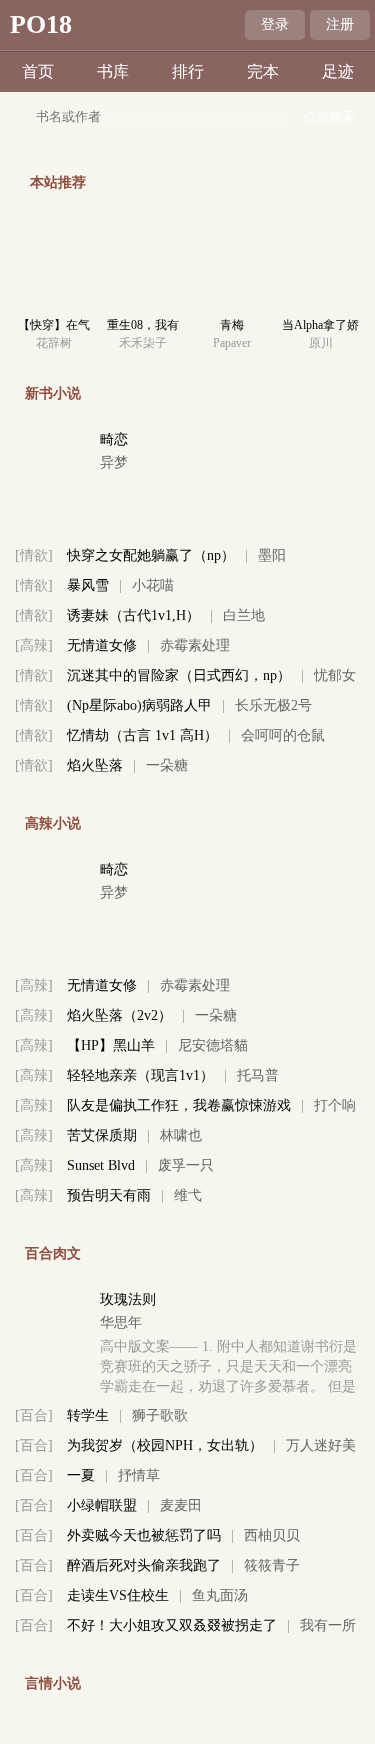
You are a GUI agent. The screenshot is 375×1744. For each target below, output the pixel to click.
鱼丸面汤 (220, 1595)
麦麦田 (181, 1505)
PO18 (41, 24)
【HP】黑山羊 (111, 1045)
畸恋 (114, 439)
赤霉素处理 (195, 645)
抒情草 (139, 1475)
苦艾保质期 (102, 1135)
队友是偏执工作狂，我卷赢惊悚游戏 (179, 1105)
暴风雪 (88, 585)
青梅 (232, 325)
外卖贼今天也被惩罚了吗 (144, 1535)
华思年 (121, 1322)
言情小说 (53, 1683)
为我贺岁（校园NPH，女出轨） (165, 1445)
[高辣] (34, 645)
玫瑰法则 (128, 1299)
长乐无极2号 (273, 705)
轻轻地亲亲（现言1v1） (140, 1075)
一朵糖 (167, 765)
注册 (340, 24)
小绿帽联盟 (102, 1505)
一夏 (81, 1475)
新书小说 (53, 393)
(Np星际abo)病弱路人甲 (139, 705)
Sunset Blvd (101, 1165)
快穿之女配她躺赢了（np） (151, 555)
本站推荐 (58, 182)
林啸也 (181, 1135)
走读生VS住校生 (118, 1595)
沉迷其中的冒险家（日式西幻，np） (179, 675)
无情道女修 (102, 645)
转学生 (88, 1415)
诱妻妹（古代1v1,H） (133, 615)
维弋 (188, 1195)
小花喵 (153, 585)
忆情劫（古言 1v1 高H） (142, 735)
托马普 (258, 1075)
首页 (38, 71)
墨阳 (272, 555)
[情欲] (34, 555)
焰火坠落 (95, 765)
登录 (275, 24)
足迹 (338, 71)
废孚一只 (186, 1165)
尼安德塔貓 (213, 1045)
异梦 (114, 462)
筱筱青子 (272, 1565)
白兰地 (244, 615)
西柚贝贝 (272, 1535)
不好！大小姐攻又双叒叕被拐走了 (172, 1625)
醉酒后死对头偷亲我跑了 (144, 1565)
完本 (263, 71)
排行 (188, 71)
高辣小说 (53, 823)
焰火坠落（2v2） (119, 1015)
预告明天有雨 (109, 1195)
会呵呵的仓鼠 (283, 735)
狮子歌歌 (160, 1415)
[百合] (34, 1415)
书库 (113, 71)
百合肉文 (53, 1253)
